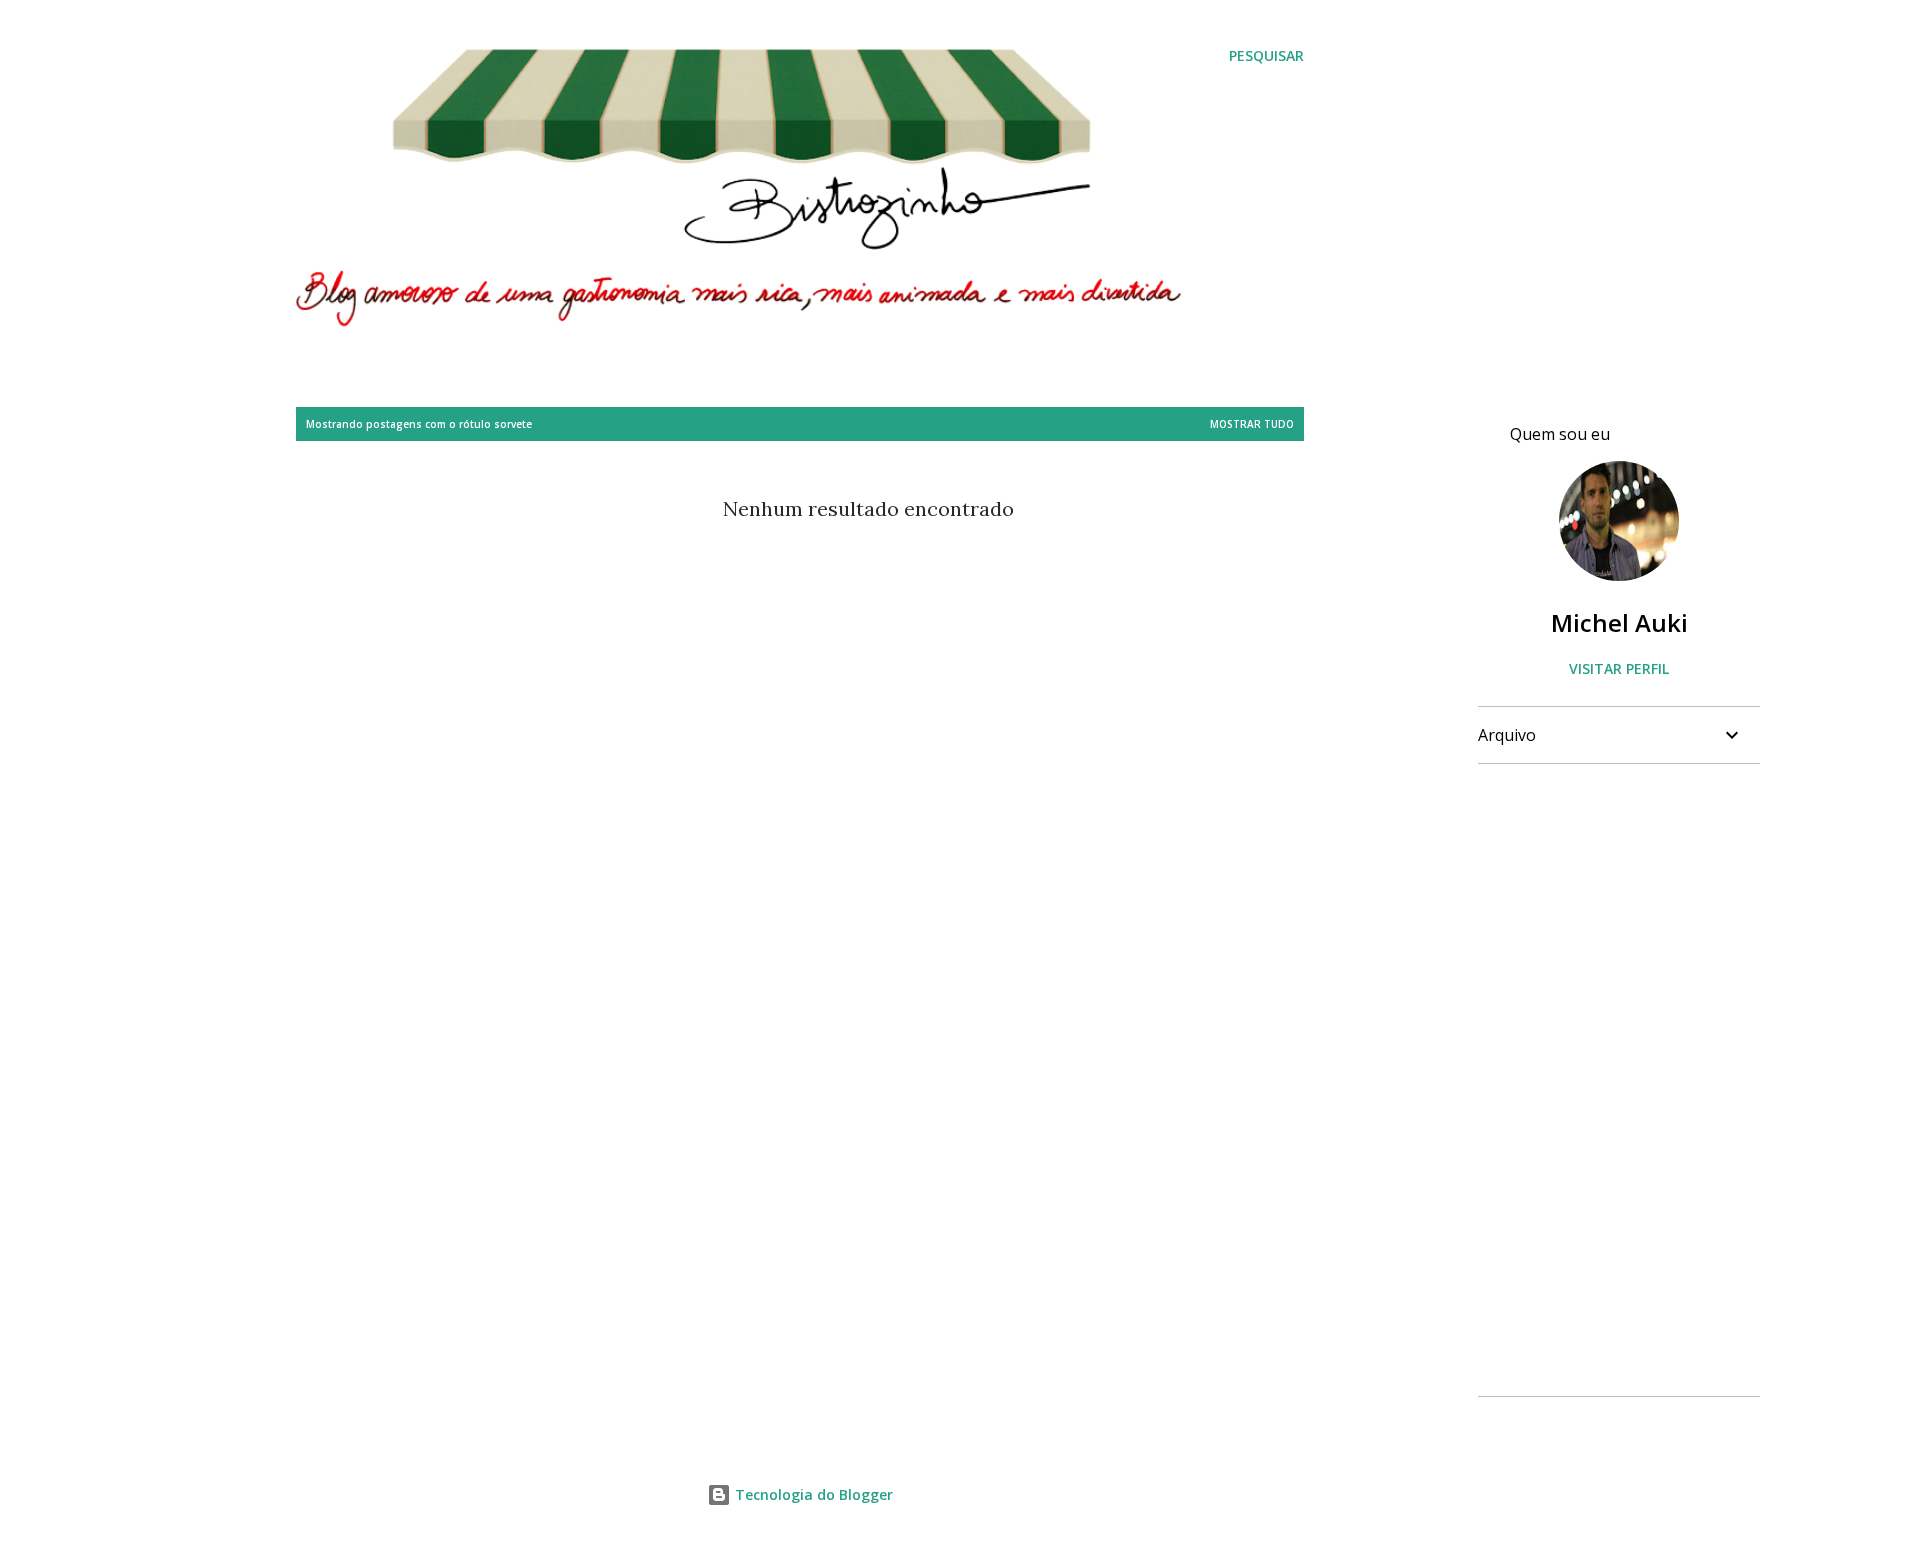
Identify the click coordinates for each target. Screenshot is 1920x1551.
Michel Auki (1619, 622)
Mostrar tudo (1252, 424)
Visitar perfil (1619, 668)
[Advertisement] (1611, 1080)
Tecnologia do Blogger (812, 1494)
